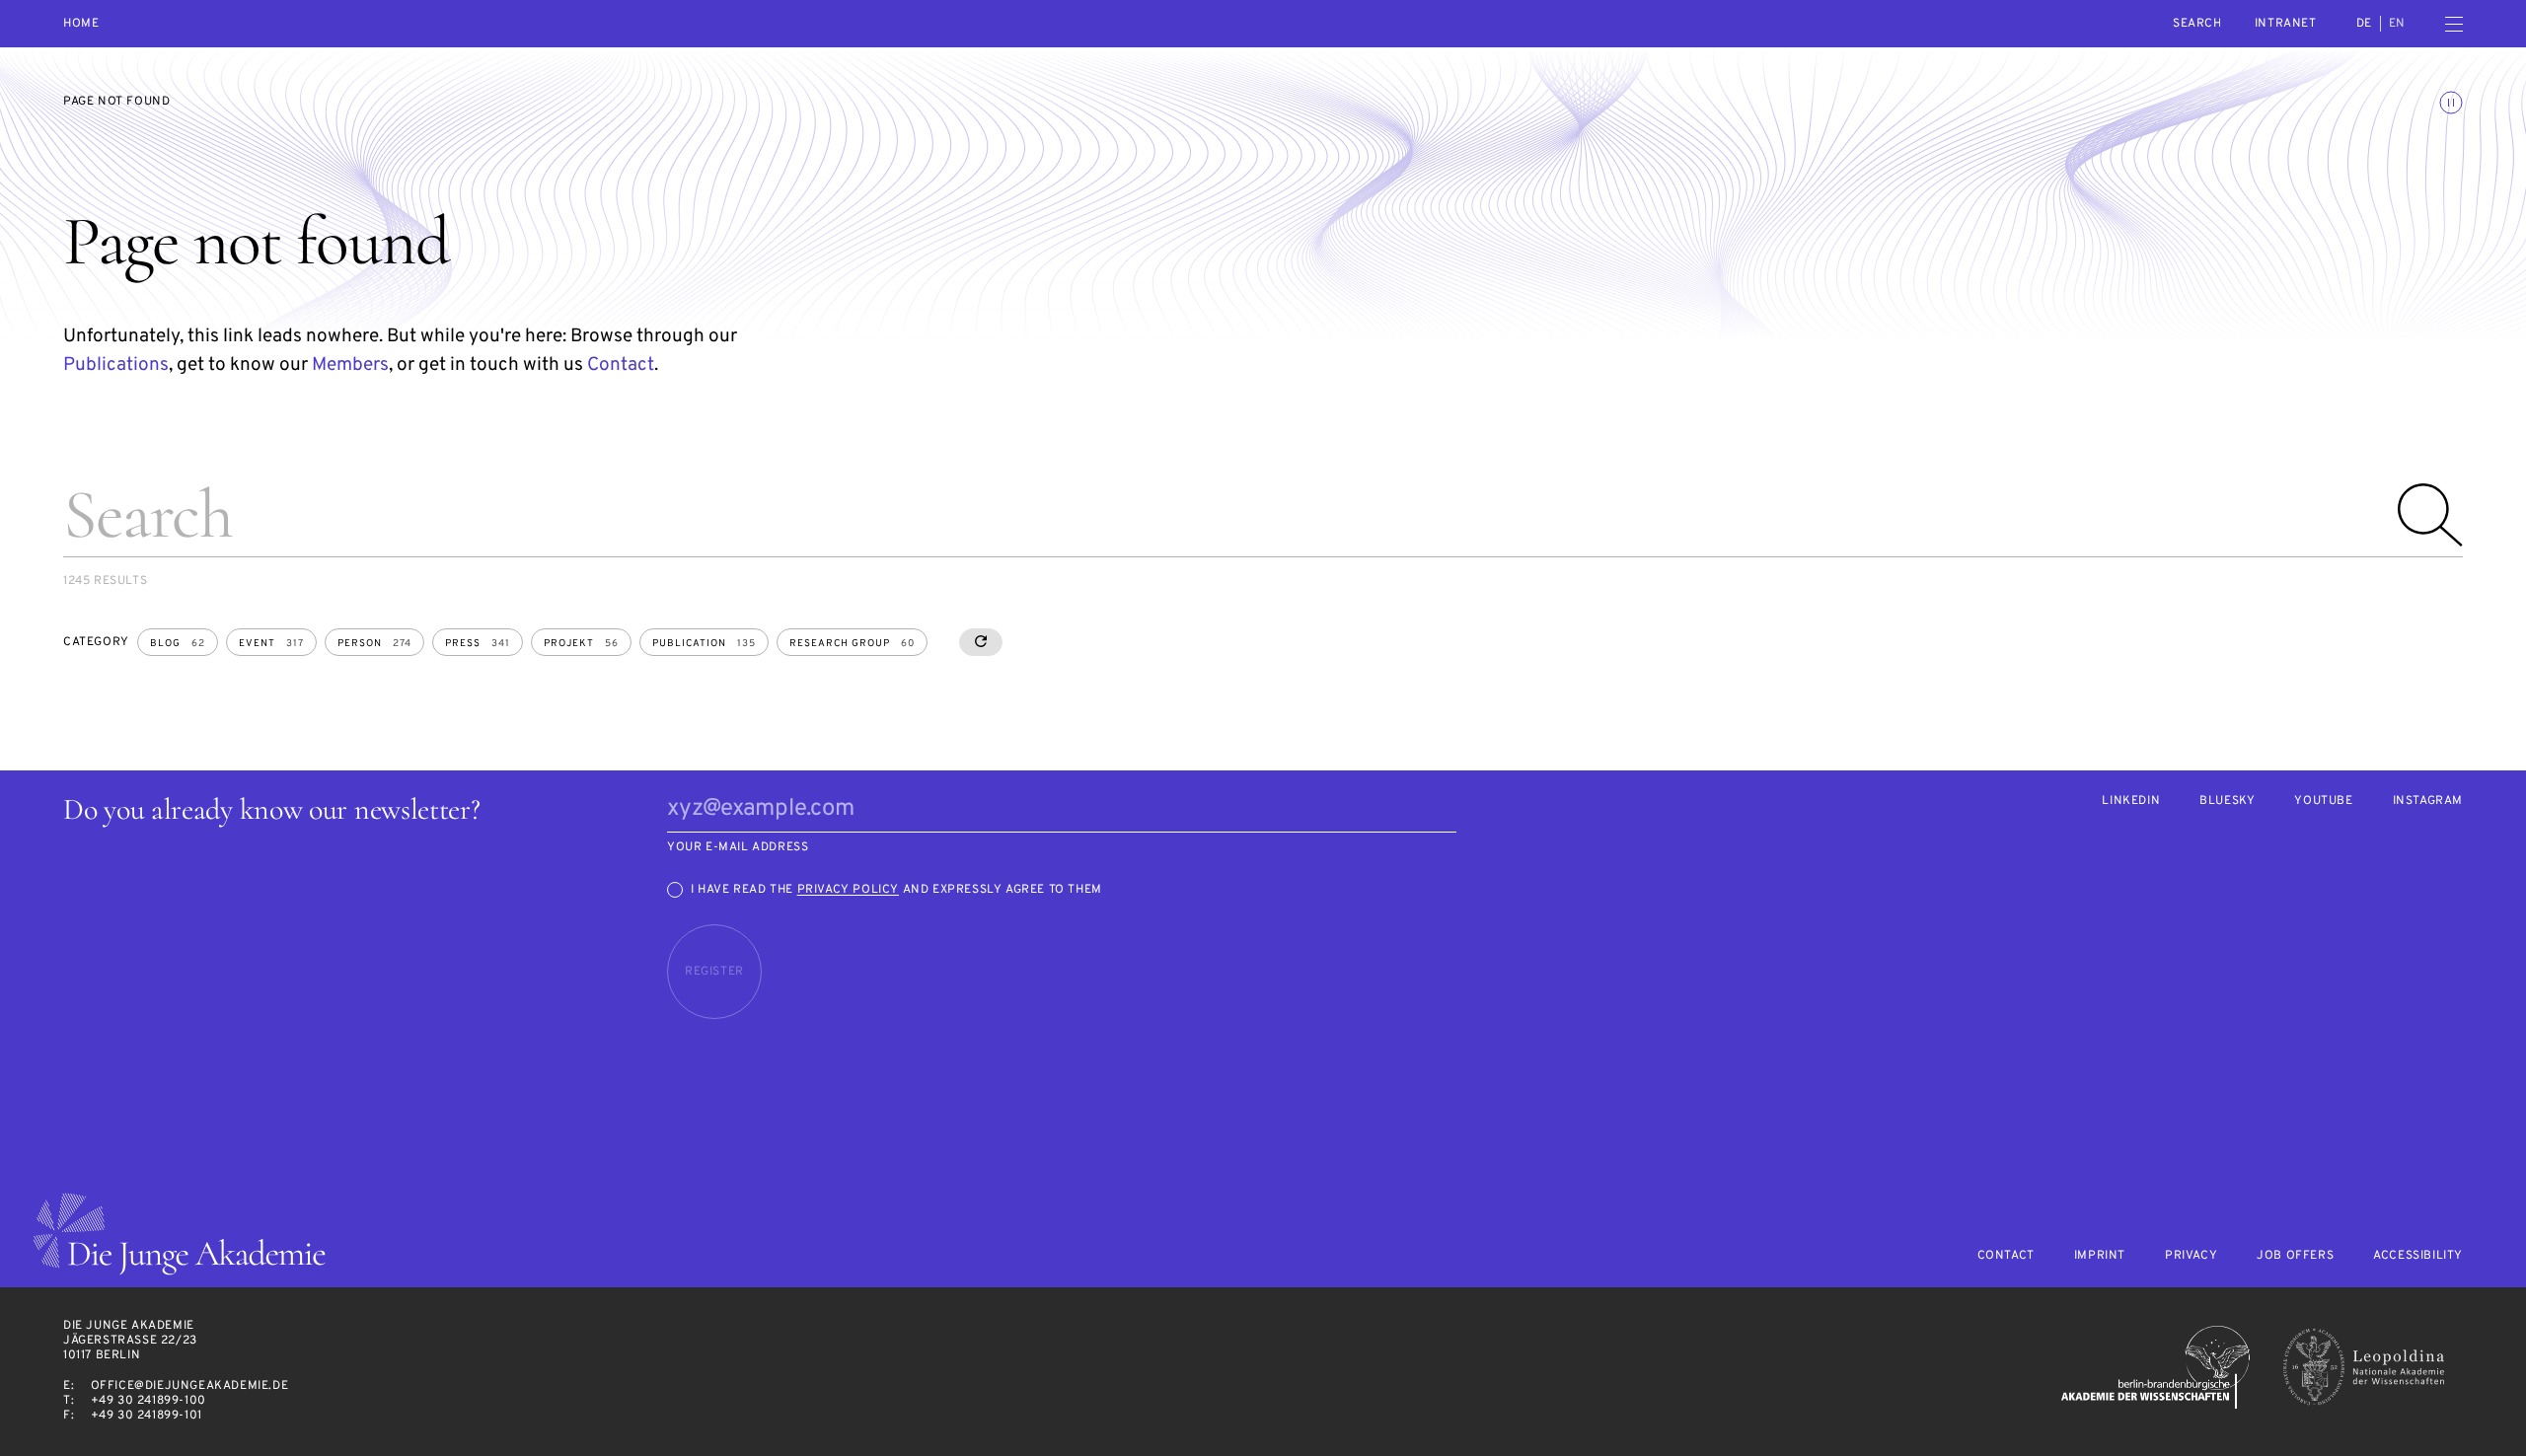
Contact (621, 365)
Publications (116, 365)
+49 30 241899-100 (149, 1401)
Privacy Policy (848, 890)
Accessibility (2418, 1256)
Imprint (2100, 1256)
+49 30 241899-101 (147, 1416)
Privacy (2191, 1256)
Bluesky (2227, 801)
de (2364, 24)
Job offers (2295, 1256)
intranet (2286, 24)
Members (350, 365)
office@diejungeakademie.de (190, 1386)
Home (81, 24)
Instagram (2428, 801)
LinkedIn (2131, 801)
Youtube (2323, 801)
